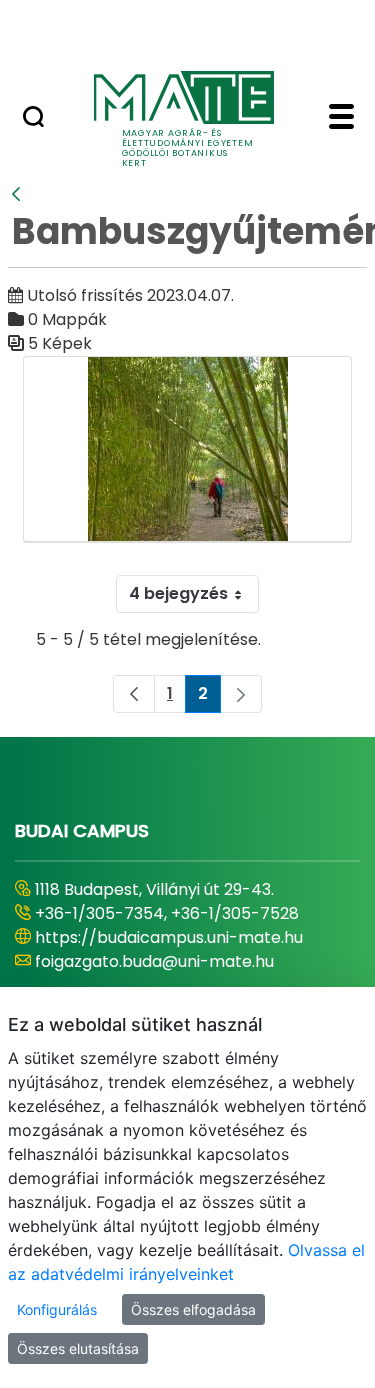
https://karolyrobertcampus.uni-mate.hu (165, 949)
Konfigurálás (57, 1309)
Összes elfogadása (193, 1309)
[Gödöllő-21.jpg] (187, 449)
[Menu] (341, 119)
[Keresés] (33, 119)
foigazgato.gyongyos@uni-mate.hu (172, 985)
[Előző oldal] (134, 694)
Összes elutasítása (78, 1348)
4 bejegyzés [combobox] (178, 593)
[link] (241, 694)
